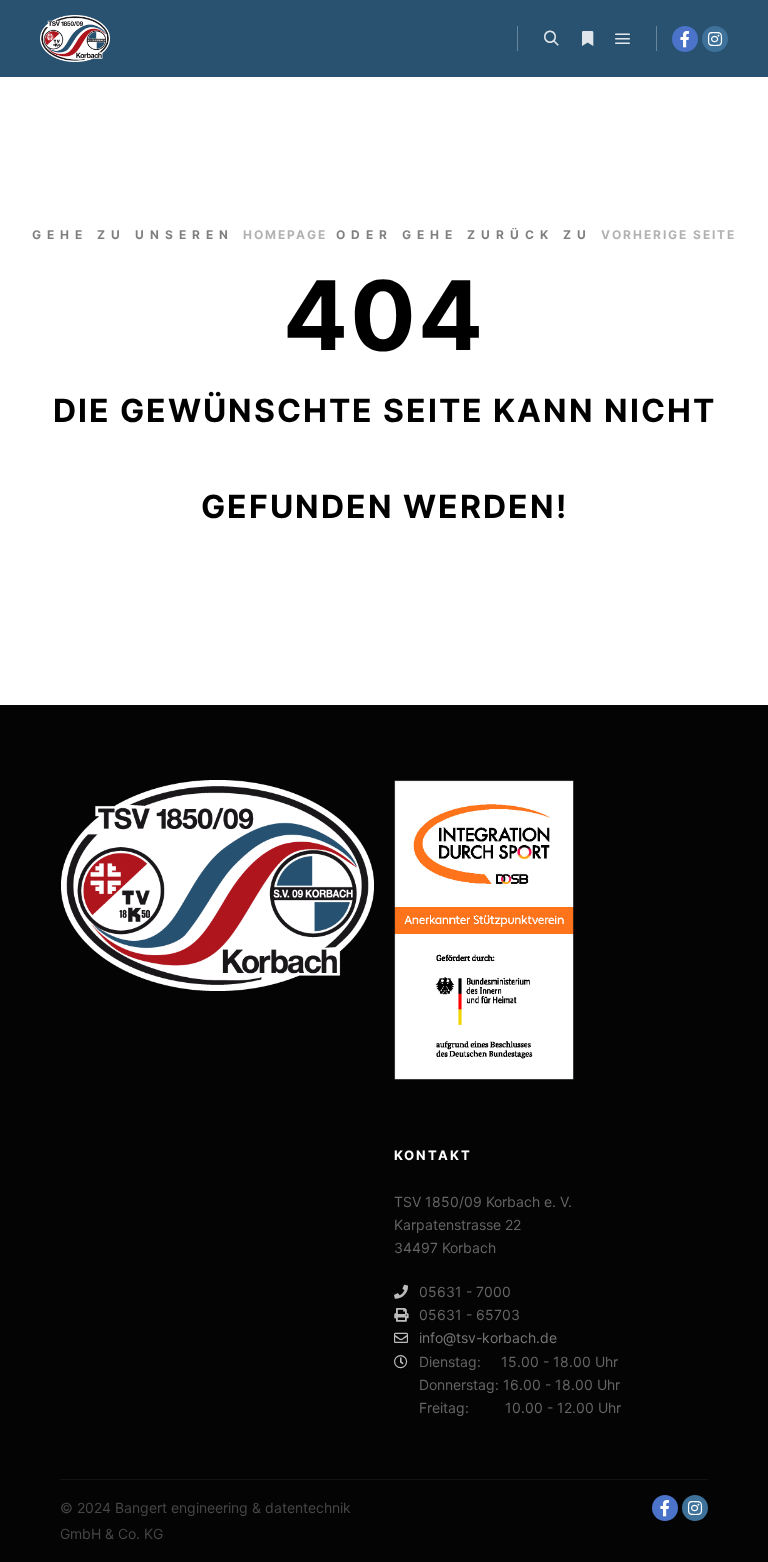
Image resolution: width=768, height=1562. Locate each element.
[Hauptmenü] (623, 39)
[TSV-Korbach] (75, 38)
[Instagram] (715, 39)
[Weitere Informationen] (587, 39)
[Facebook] (685, 39)
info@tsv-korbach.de (488, 1337)
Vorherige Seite (668, 234)
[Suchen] (551, 39)
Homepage (285, 234)
